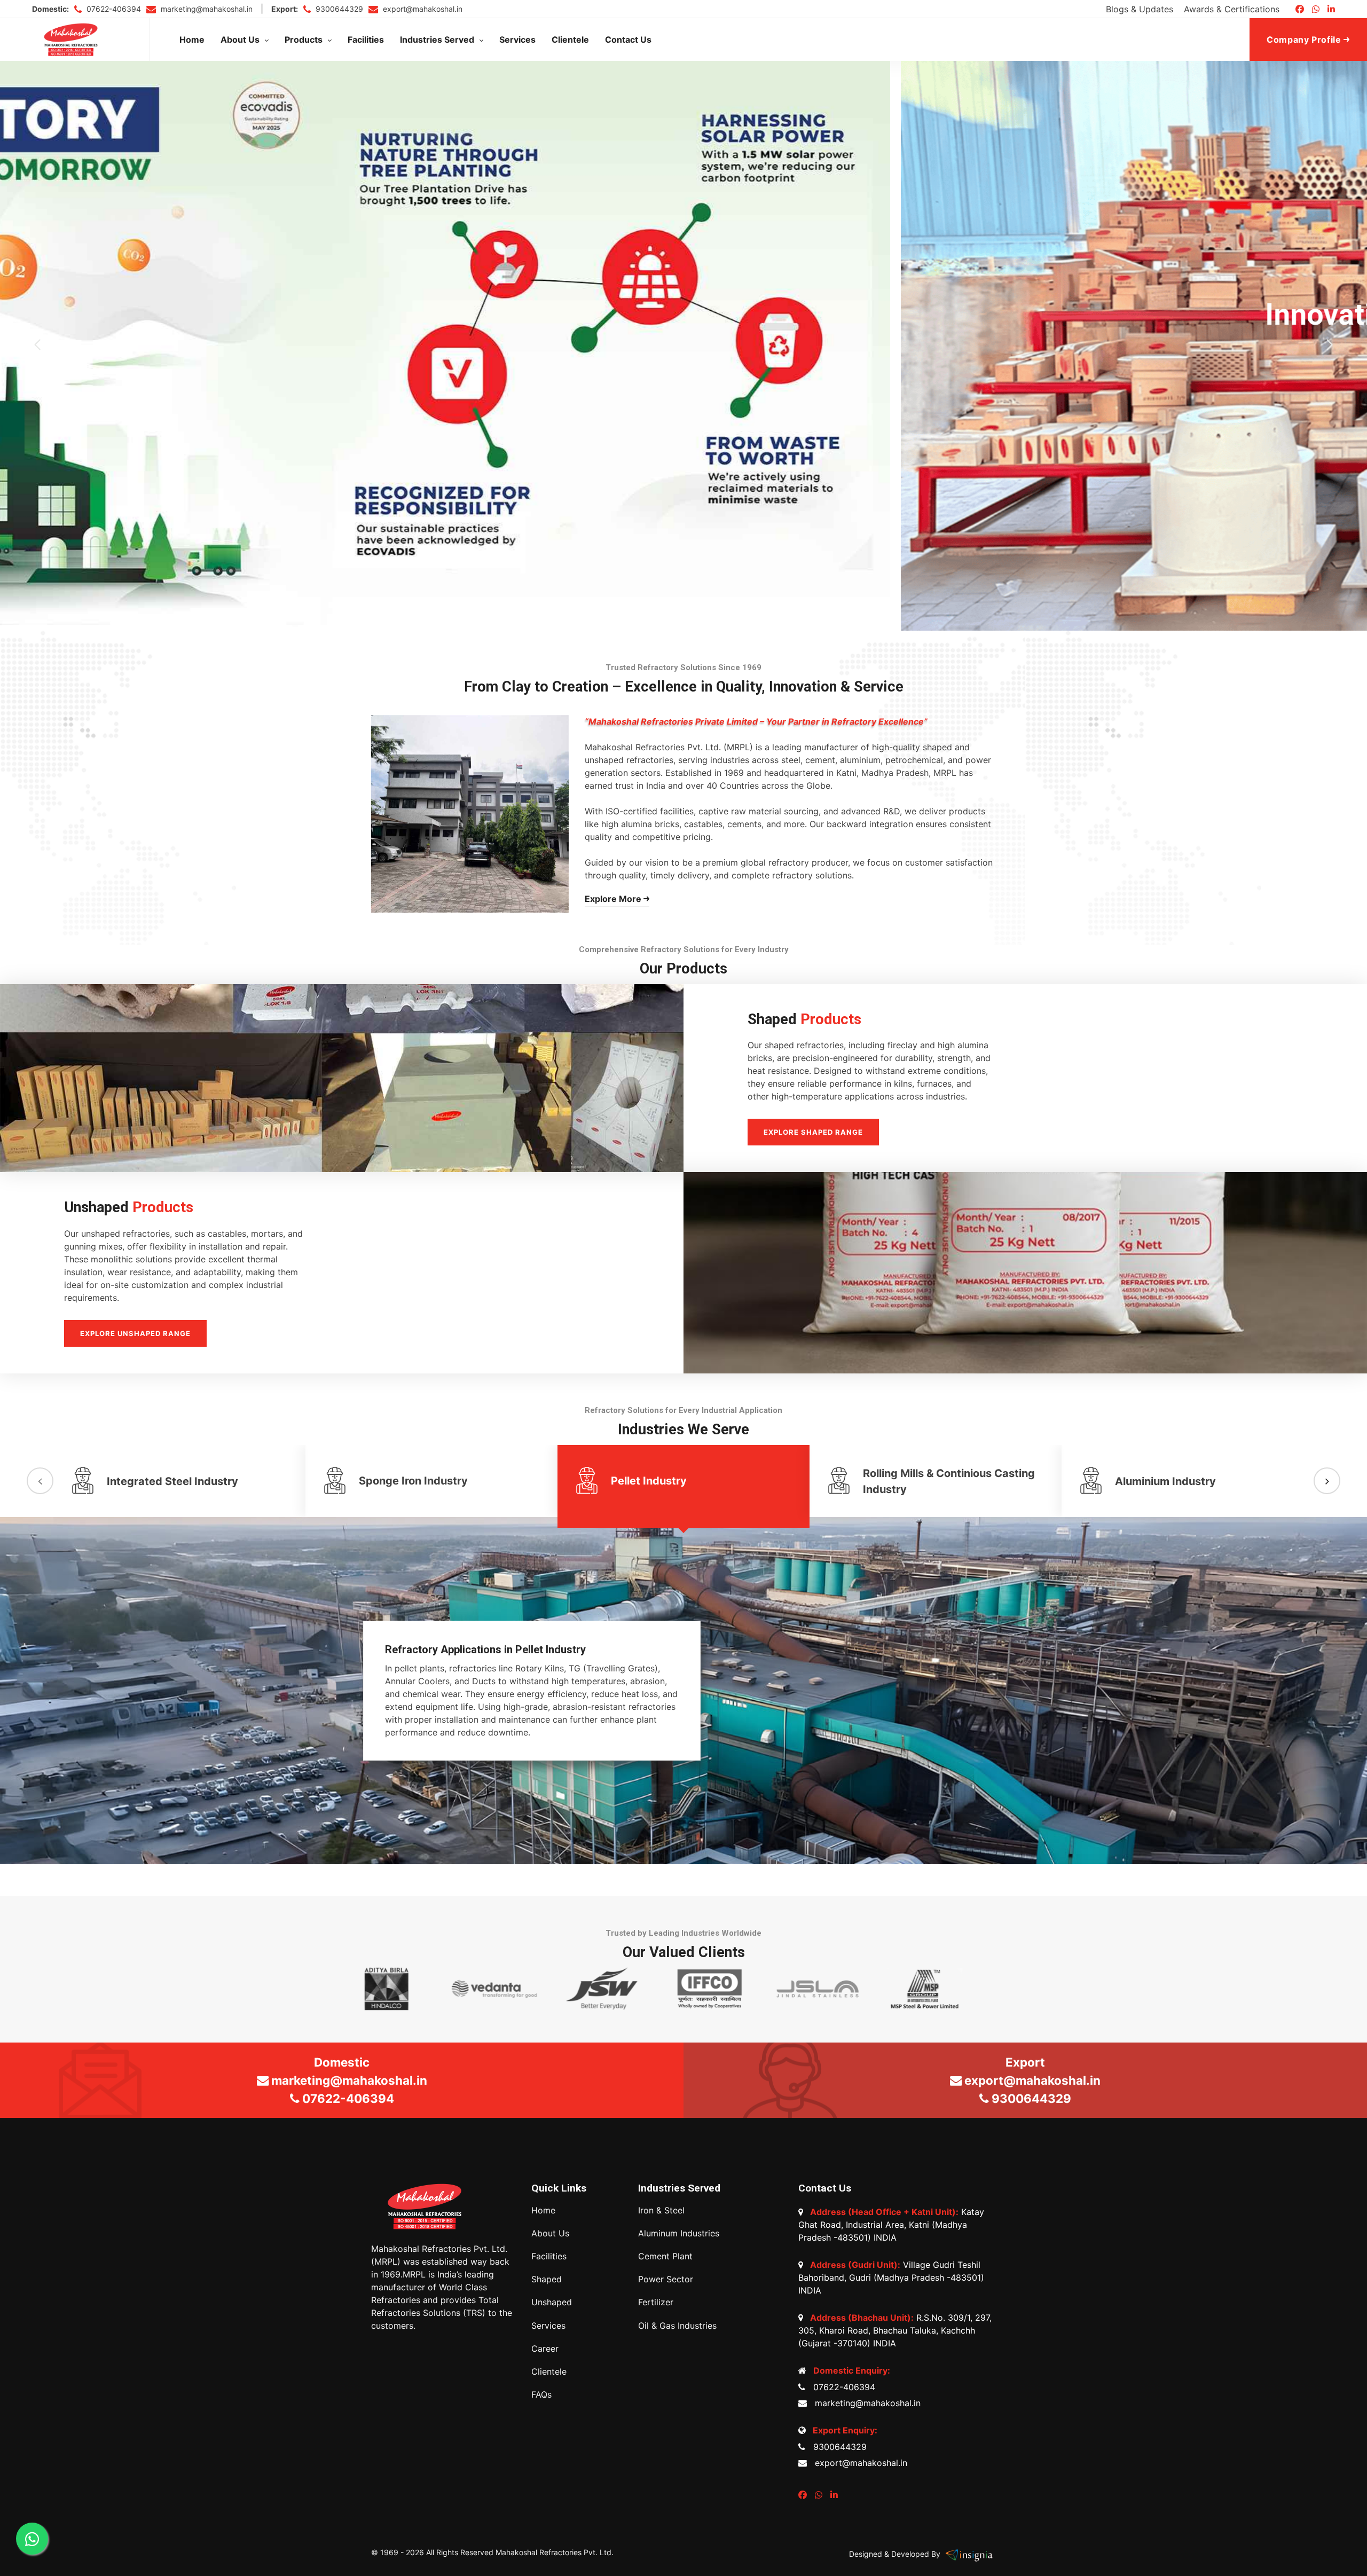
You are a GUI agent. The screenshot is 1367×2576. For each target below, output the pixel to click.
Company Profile (1305, 40)
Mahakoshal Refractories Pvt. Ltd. (555, 2552)
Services (517, 40)
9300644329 (338, 9)
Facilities (366, 40)
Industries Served (437, 40)
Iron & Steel (661, 2210)
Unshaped (552, 2302)
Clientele (570, 40)
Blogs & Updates (1140, 9)
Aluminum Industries (679, 2233)
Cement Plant (665, 2256)
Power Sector (666, 2279)
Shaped (547, 2279)
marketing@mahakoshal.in (206, 9)
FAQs (541, 2395)
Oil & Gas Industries (677, 2326)
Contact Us (628, 40)
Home (192, 40)
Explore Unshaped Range (135, 1333)
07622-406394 (113, 9)
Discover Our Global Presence (683, 383)
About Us (240, 40)
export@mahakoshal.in (422, 9)
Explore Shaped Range (813, 1132)
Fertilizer (656, 2302)
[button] (37, 345)
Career (545, 2349)
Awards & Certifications (1232, 9)
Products (304, 40)
